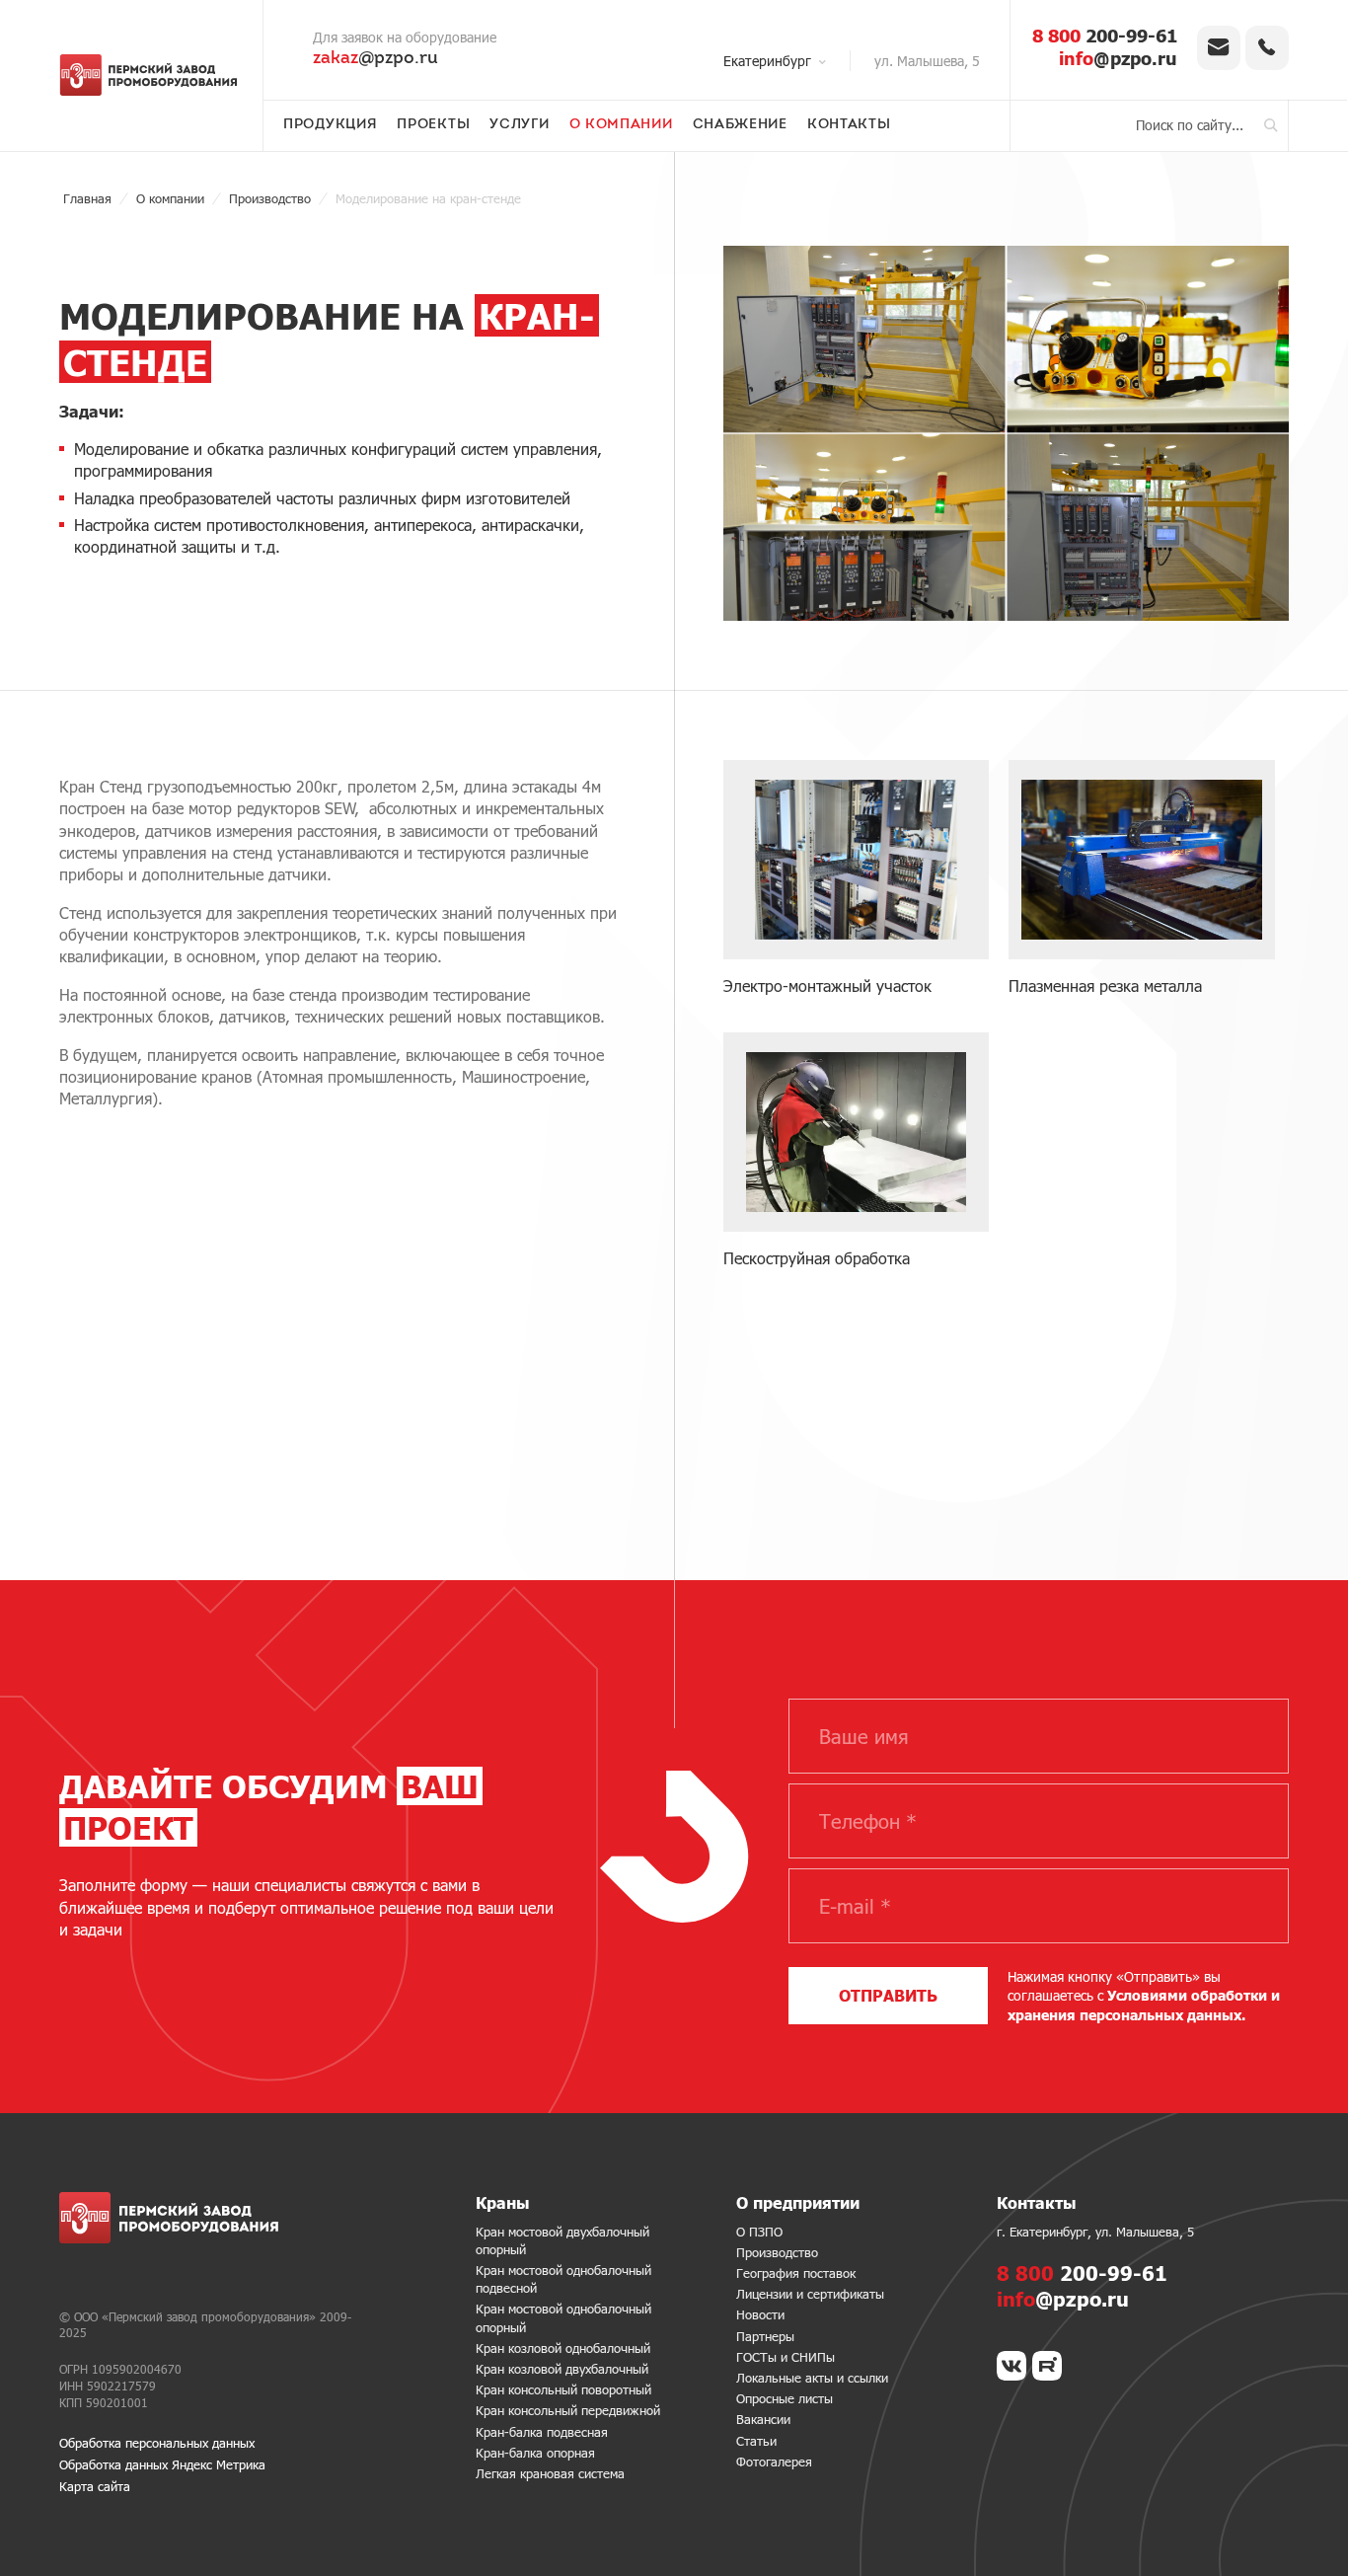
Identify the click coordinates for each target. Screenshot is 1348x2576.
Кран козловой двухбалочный (562, 2369)
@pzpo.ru (375, 59)
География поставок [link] (796, 2273)
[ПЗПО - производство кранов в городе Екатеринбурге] (149, 75)
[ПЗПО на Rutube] (1047, 2366)
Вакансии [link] (763, 2419)
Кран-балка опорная (535, 2453)
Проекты (433, 125)
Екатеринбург (767, 61)
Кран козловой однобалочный (563, 2348)
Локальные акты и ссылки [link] (812, 2378)
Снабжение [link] (740, 125)
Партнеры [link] (765, 2336)
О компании (621, 125)
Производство (777, 2252)
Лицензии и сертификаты (810, 2294)
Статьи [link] (756, 2441)
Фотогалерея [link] (774, 2462)
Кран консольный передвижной (568, 2410)
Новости (760, 2314)
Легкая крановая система (550, 2473)
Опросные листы (785, 2398)
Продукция (330, 125)
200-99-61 (1105, 36)
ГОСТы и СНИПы (786, 2357)
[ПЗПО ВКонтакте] (1011, 2366)
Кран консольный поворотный (563, 2389)
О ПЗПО (759, 2232)
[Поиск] (1271, 125)
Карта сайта (95, 2486)
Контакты (849, 125)
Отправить (888, 1995)
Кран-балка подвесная (542, 2432)
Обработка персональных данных (157, 2443)
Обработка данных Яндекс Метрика (162, 2464)
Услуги (519, 125)
